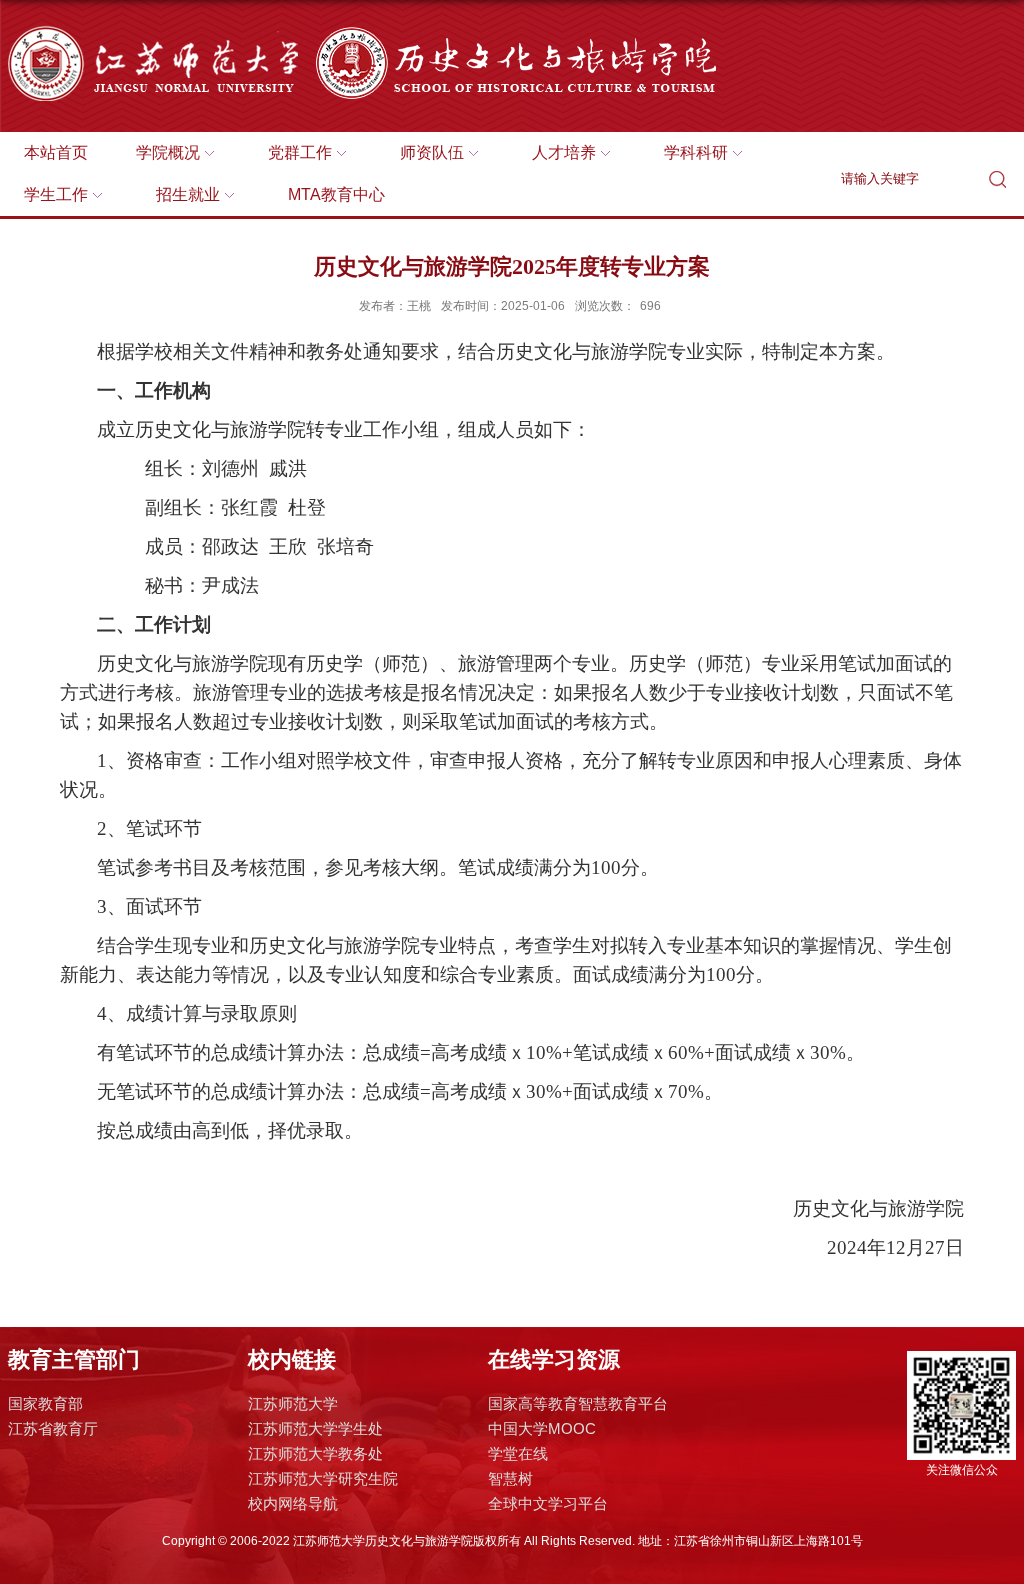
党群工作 (300, 152)
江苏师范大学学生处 (315, 1428)
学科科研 (696, 152)
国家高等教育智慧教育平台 (578, 1403)
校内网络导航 (293, 1503)
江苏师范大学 (293, 1403)
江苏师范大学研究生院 (323, 1478)
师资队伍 (432, 152)
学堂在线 (518, 1453)
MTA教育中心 (336, 194)
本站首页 (56, 152)
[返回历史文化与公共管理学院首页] (421, 31)
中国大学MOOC (542, 1428)
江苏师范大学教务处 (315, 1453)
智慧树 (510, 1478)
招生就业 (188, 194)
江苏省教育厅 (53, 1428)
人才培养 (564, 152)
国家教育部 (45, 1403)
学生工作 (56, 194)
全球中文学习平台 (548, 1503)
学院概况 (168, 152)
